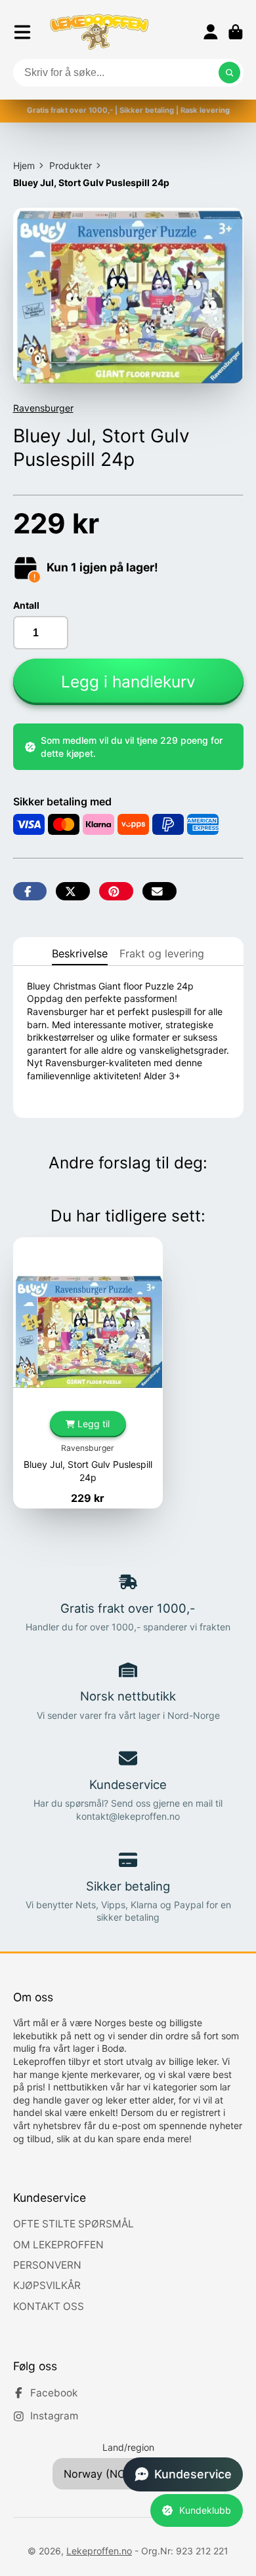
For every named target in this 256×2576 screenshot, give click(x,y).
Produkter (71, 165)
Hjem (24, 165)
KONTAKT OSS (49, 2306)
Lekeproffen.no (99, 2551)
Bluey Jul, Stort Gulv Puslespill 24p (88, 1373)
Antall (26, 605)
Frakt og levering (162, 953)
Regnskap (211, 32)
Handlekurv (236, 32)
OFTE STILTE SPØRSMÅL (74, 2224)
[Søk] (230, 73)
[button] (183, 2474)
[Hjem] (99, 32)
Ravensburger (43, 408)
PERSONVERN (47, 2265)
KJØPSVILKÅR (47, 2285)
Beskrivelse (80, 953)
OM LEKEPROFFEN (58, 2245)
